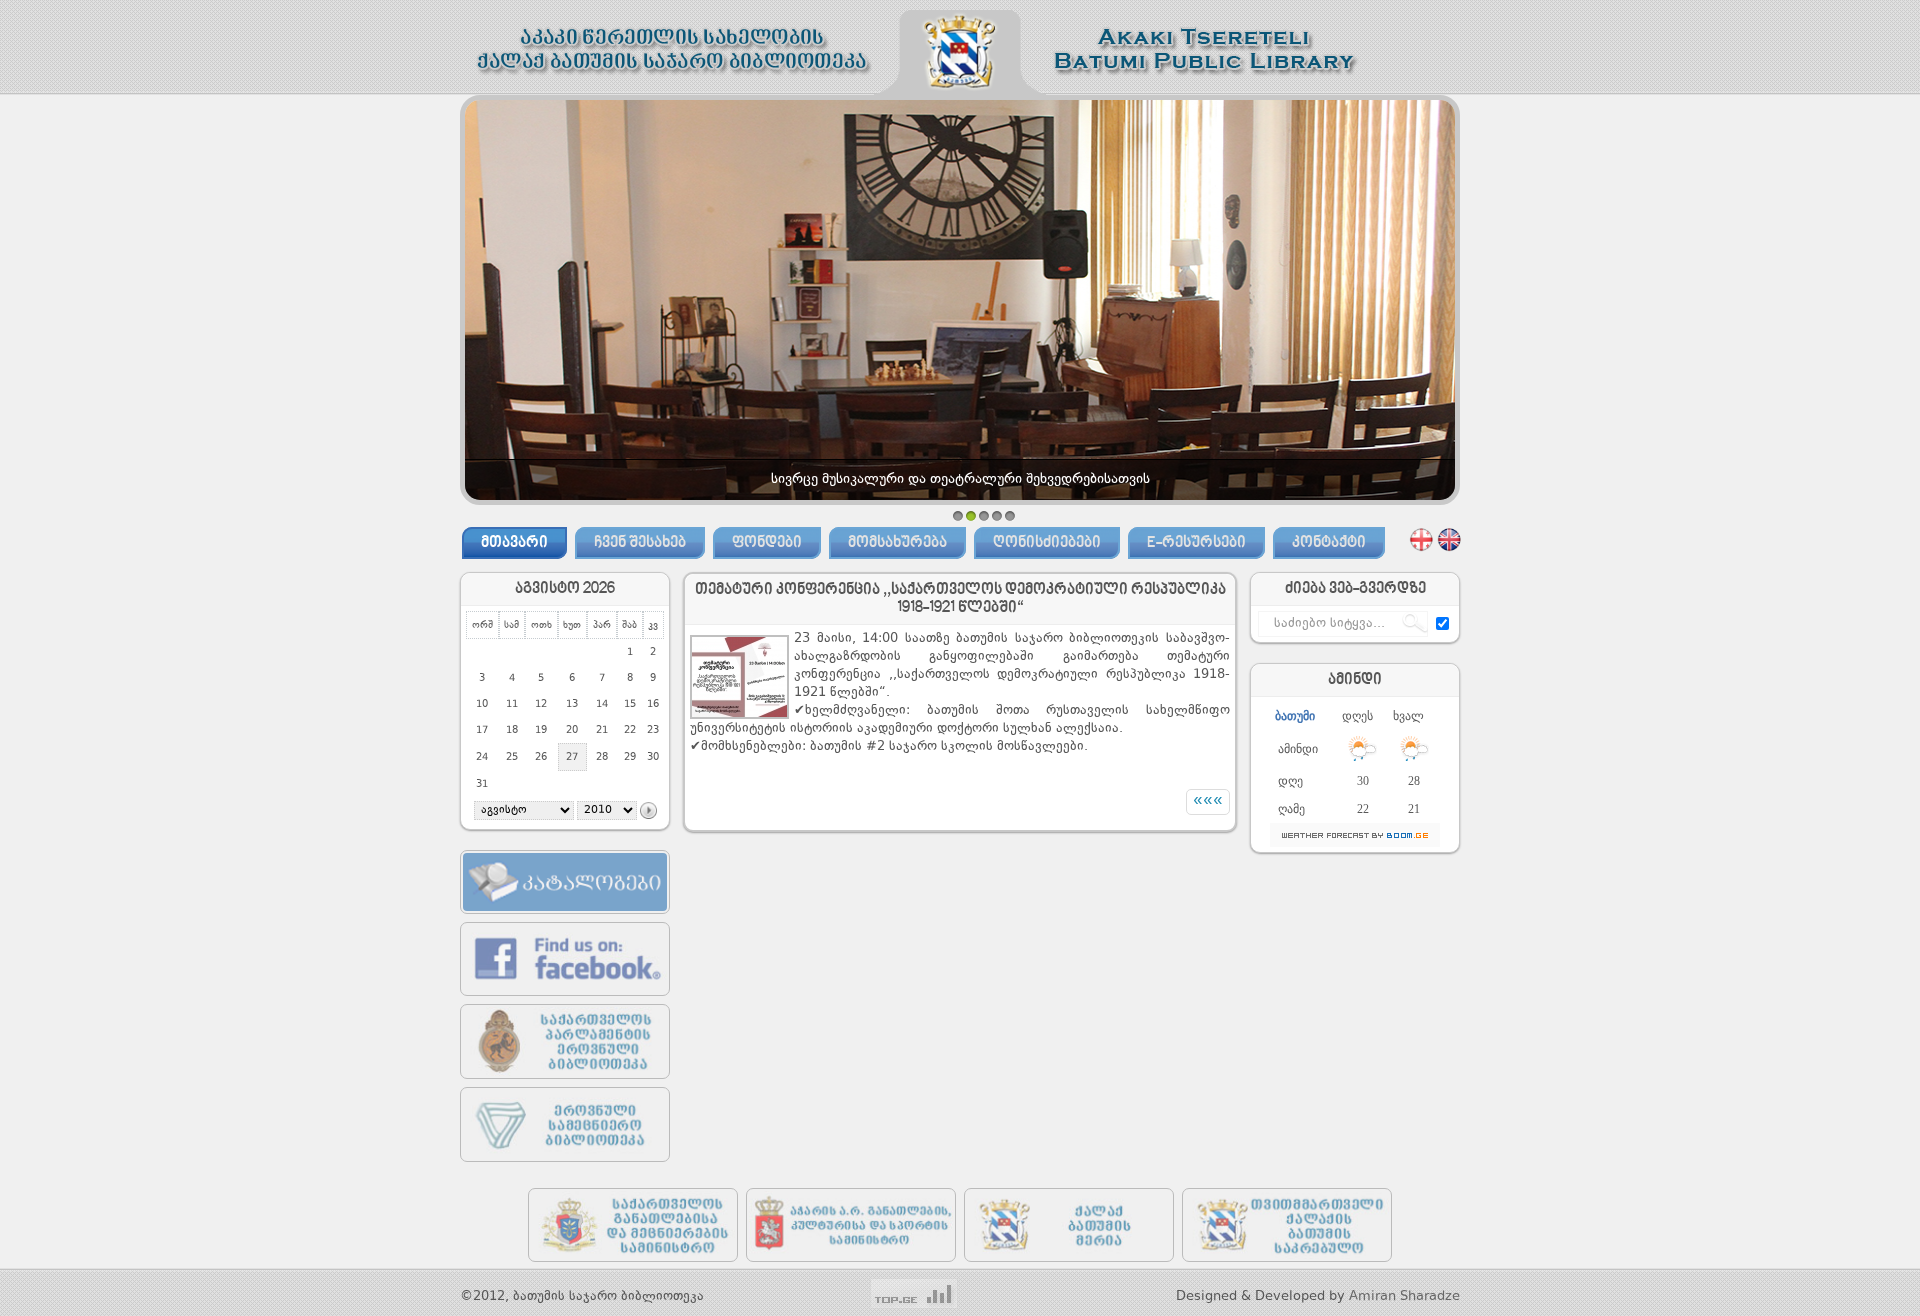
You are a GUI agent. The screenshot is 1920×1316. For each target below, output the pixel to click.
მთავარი (514, 543)
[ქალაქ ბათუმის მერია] (1069, 1266)
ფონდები (767, 543)
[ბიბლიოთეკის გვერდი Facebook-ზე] (565, 1000)
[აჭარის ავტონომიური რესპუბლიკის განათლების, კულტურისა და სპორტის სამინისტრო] (851, 1266)
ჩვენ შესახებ (640, 543)
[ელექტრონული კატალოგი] (565, 918)
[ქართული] (1421, 539)
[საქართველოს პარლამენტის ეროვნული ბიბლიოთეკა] (565, 1083)
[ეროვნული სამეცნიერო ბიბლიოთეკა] (565, 1166)
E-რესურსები (1196, 543)
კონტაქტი (1329, 543)
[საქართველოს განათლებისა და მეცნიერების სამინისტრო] (633, 1266)
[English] (1449, 539)
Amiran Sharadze (1404, 1296)
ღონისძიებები (1047, 543)
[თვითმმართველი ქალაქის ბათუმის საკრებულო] (1287, 1266)
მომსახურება (897, 543)
